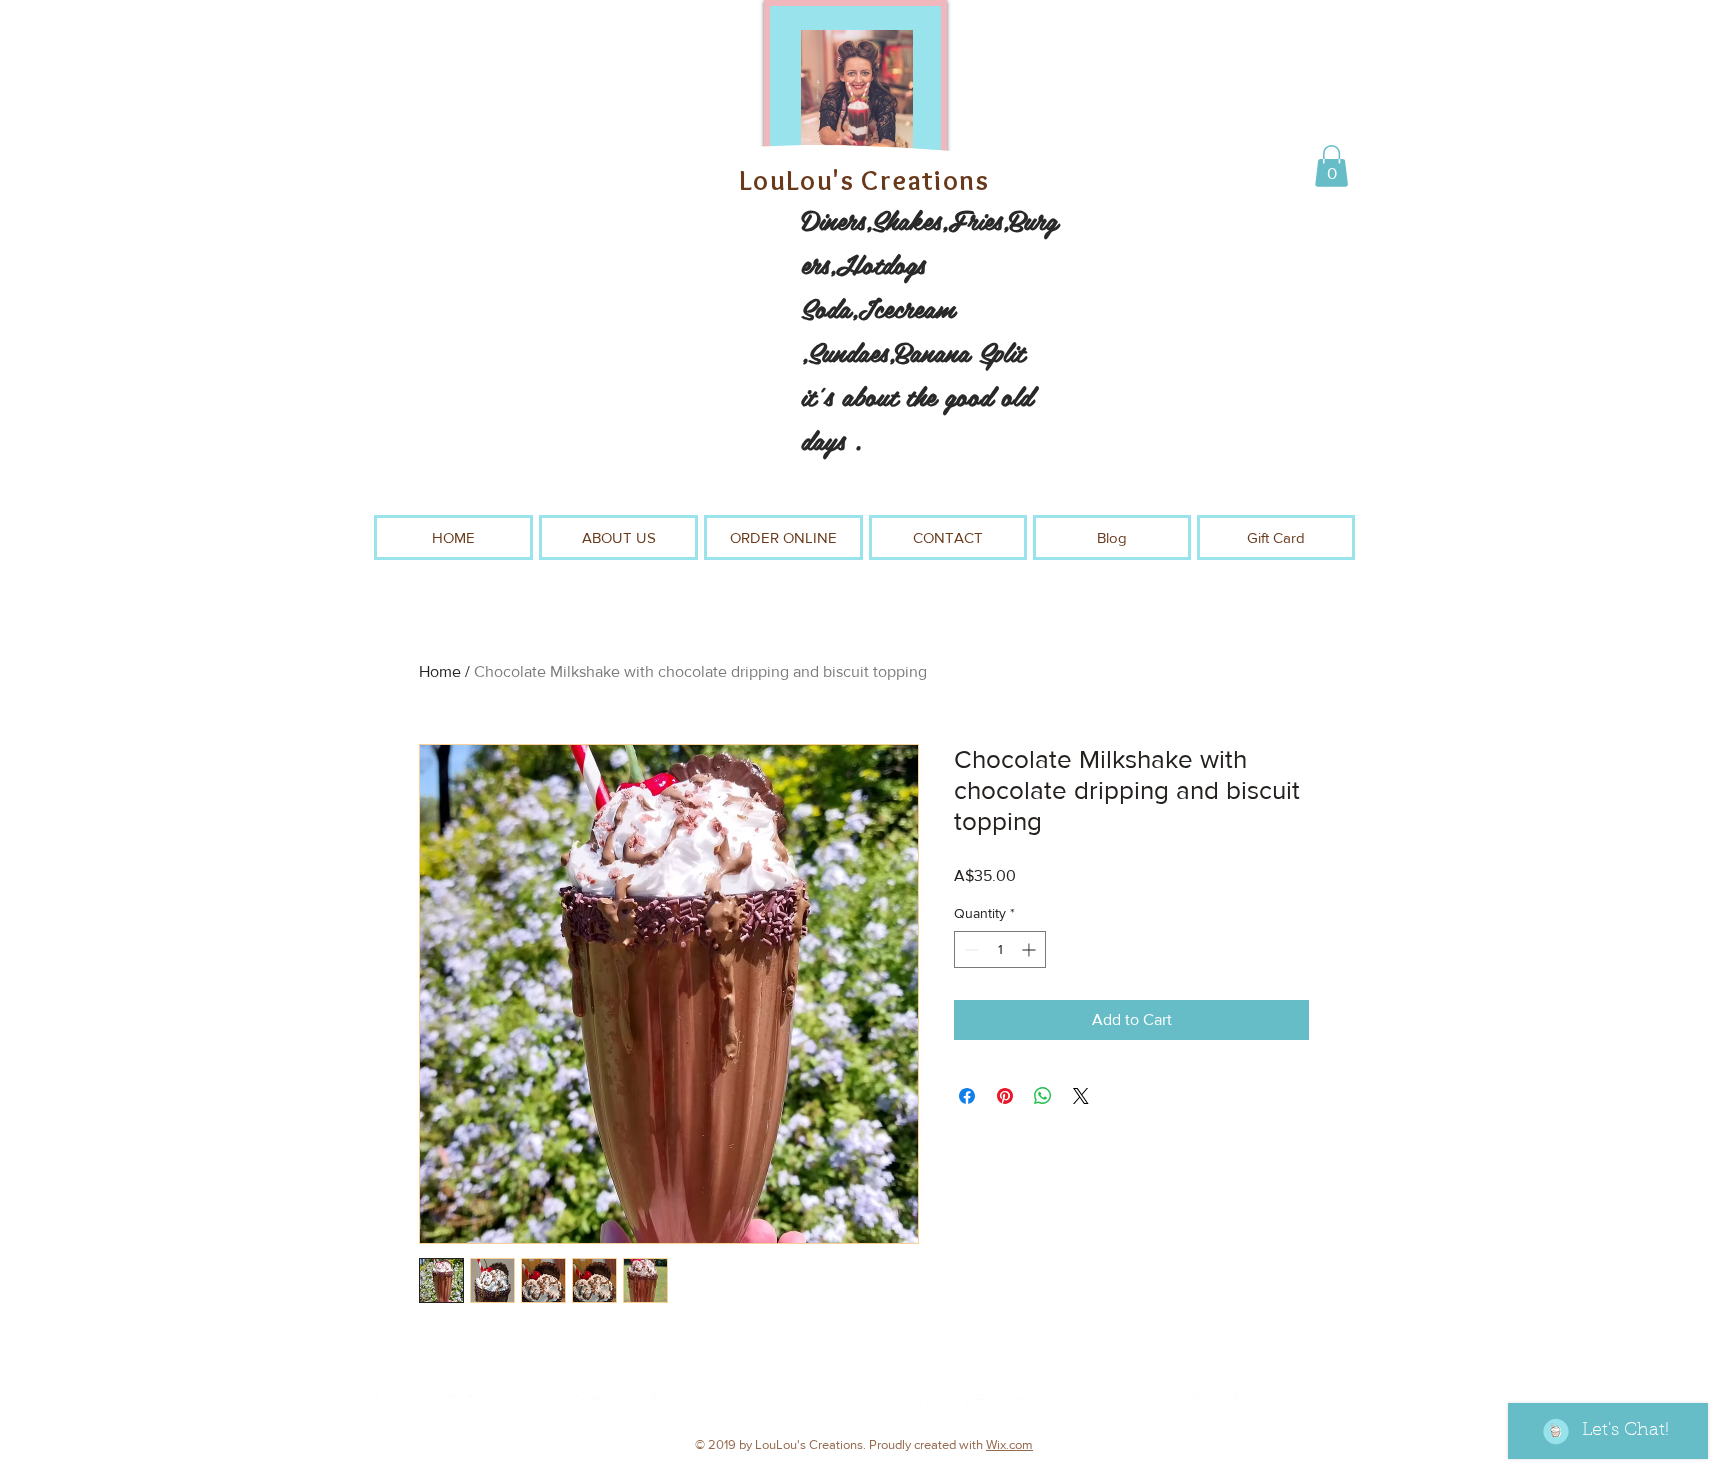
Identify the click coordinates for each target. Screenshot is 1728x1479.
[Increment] (1030, 949)
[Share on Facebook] (967, 1096)
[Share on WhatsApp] (1043, 1096)
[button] (1331, 166)
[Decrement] (969, 949)
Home (440, 671)
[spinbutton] (1000, 949)
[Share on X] (1081, 1096)
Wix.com (1009, 1444)
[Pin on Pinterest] (1005, 1096)
